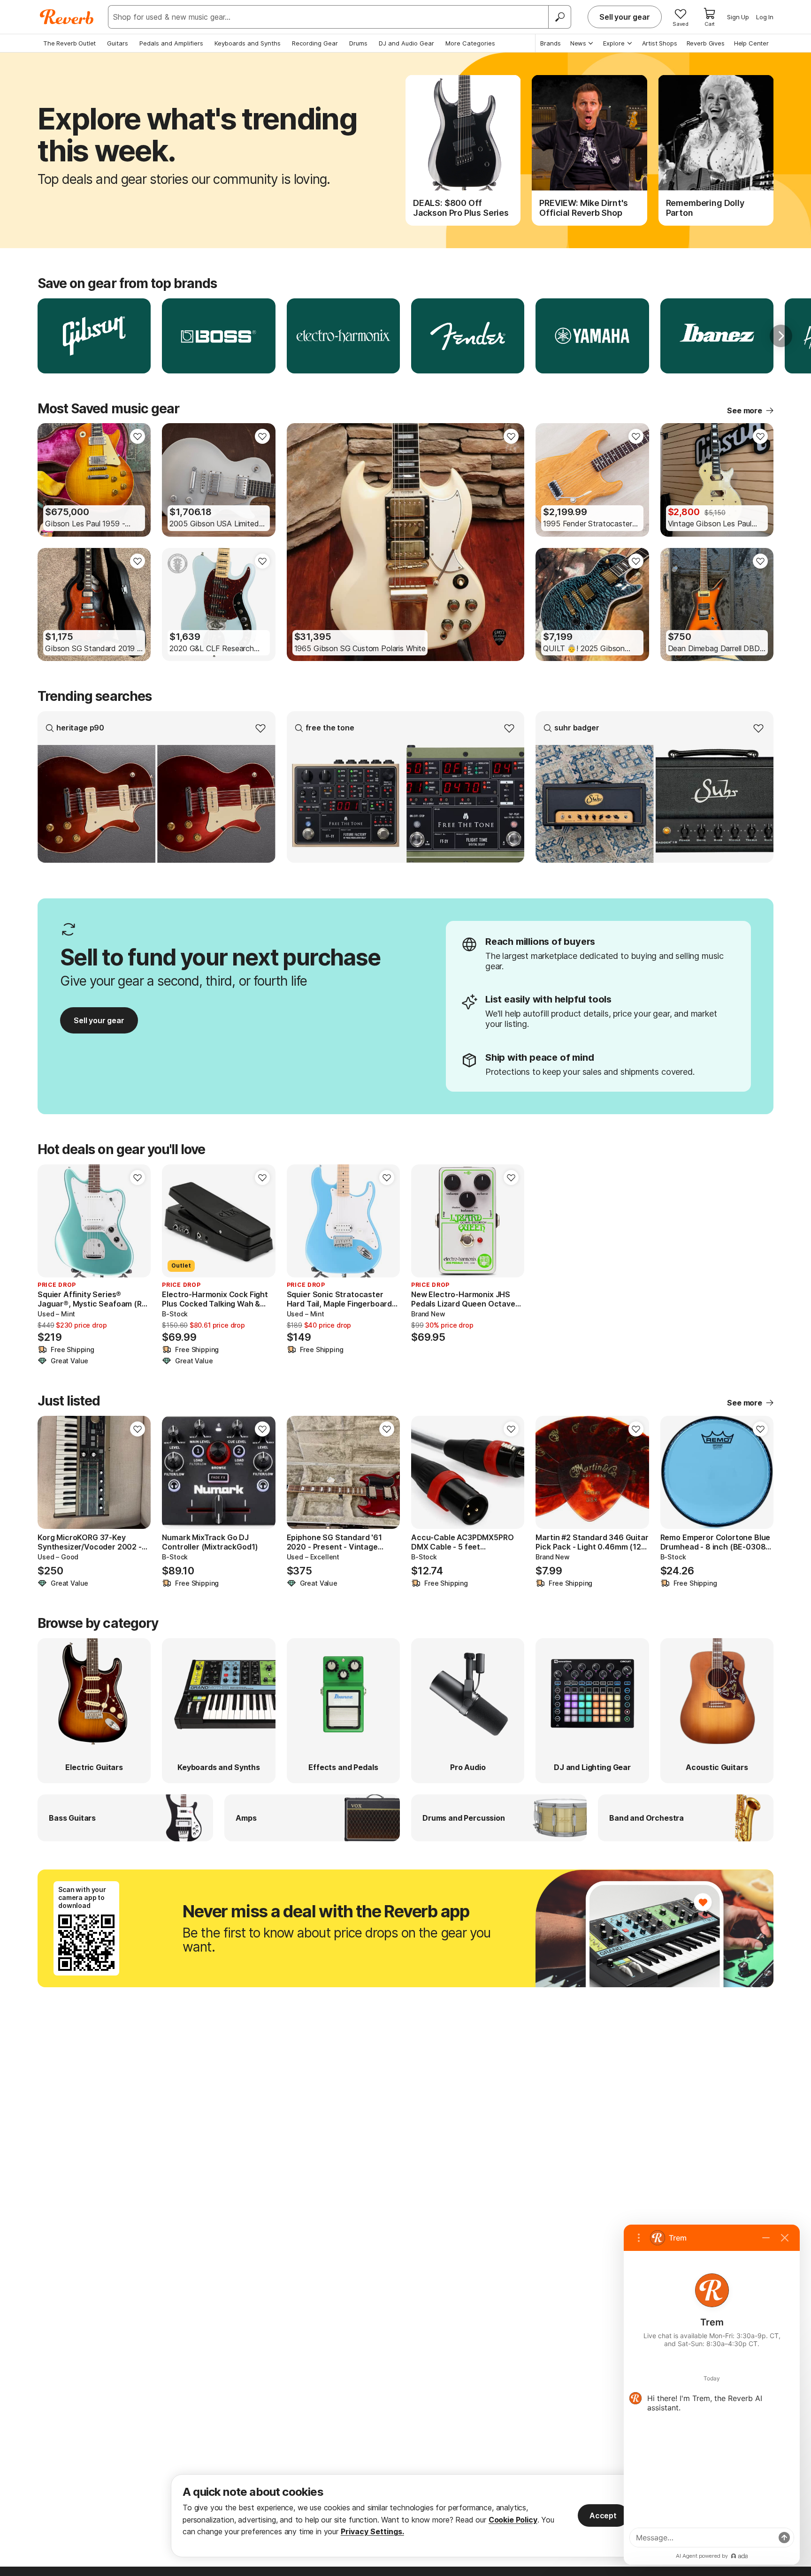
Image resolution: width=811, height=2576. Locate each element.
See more (745, 410)
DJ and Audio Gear (406, 43)
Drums (358, 43)
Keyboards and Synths (248, 43)
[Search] (559, 17)
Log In (765, 17)
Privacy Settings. (372, 2531)
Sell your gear (625, 17)
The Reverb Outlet (69, 43)
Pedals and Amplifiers (171, 43)
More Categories (470, 43)
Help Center (751, 43)
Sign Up (738, 17)
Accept (603, 2515)
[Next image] (138, 480)
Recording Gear (315, 43)
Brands (551, 43)
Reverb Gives (706, 43)
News (578, 43)
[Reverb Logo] (67, 17)
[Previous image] (51, 480)
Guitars (118, 43)
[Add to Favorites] (138, 436)
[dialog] (405, 2516)
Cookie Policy (513, 2520)
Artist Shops (660, 43)
